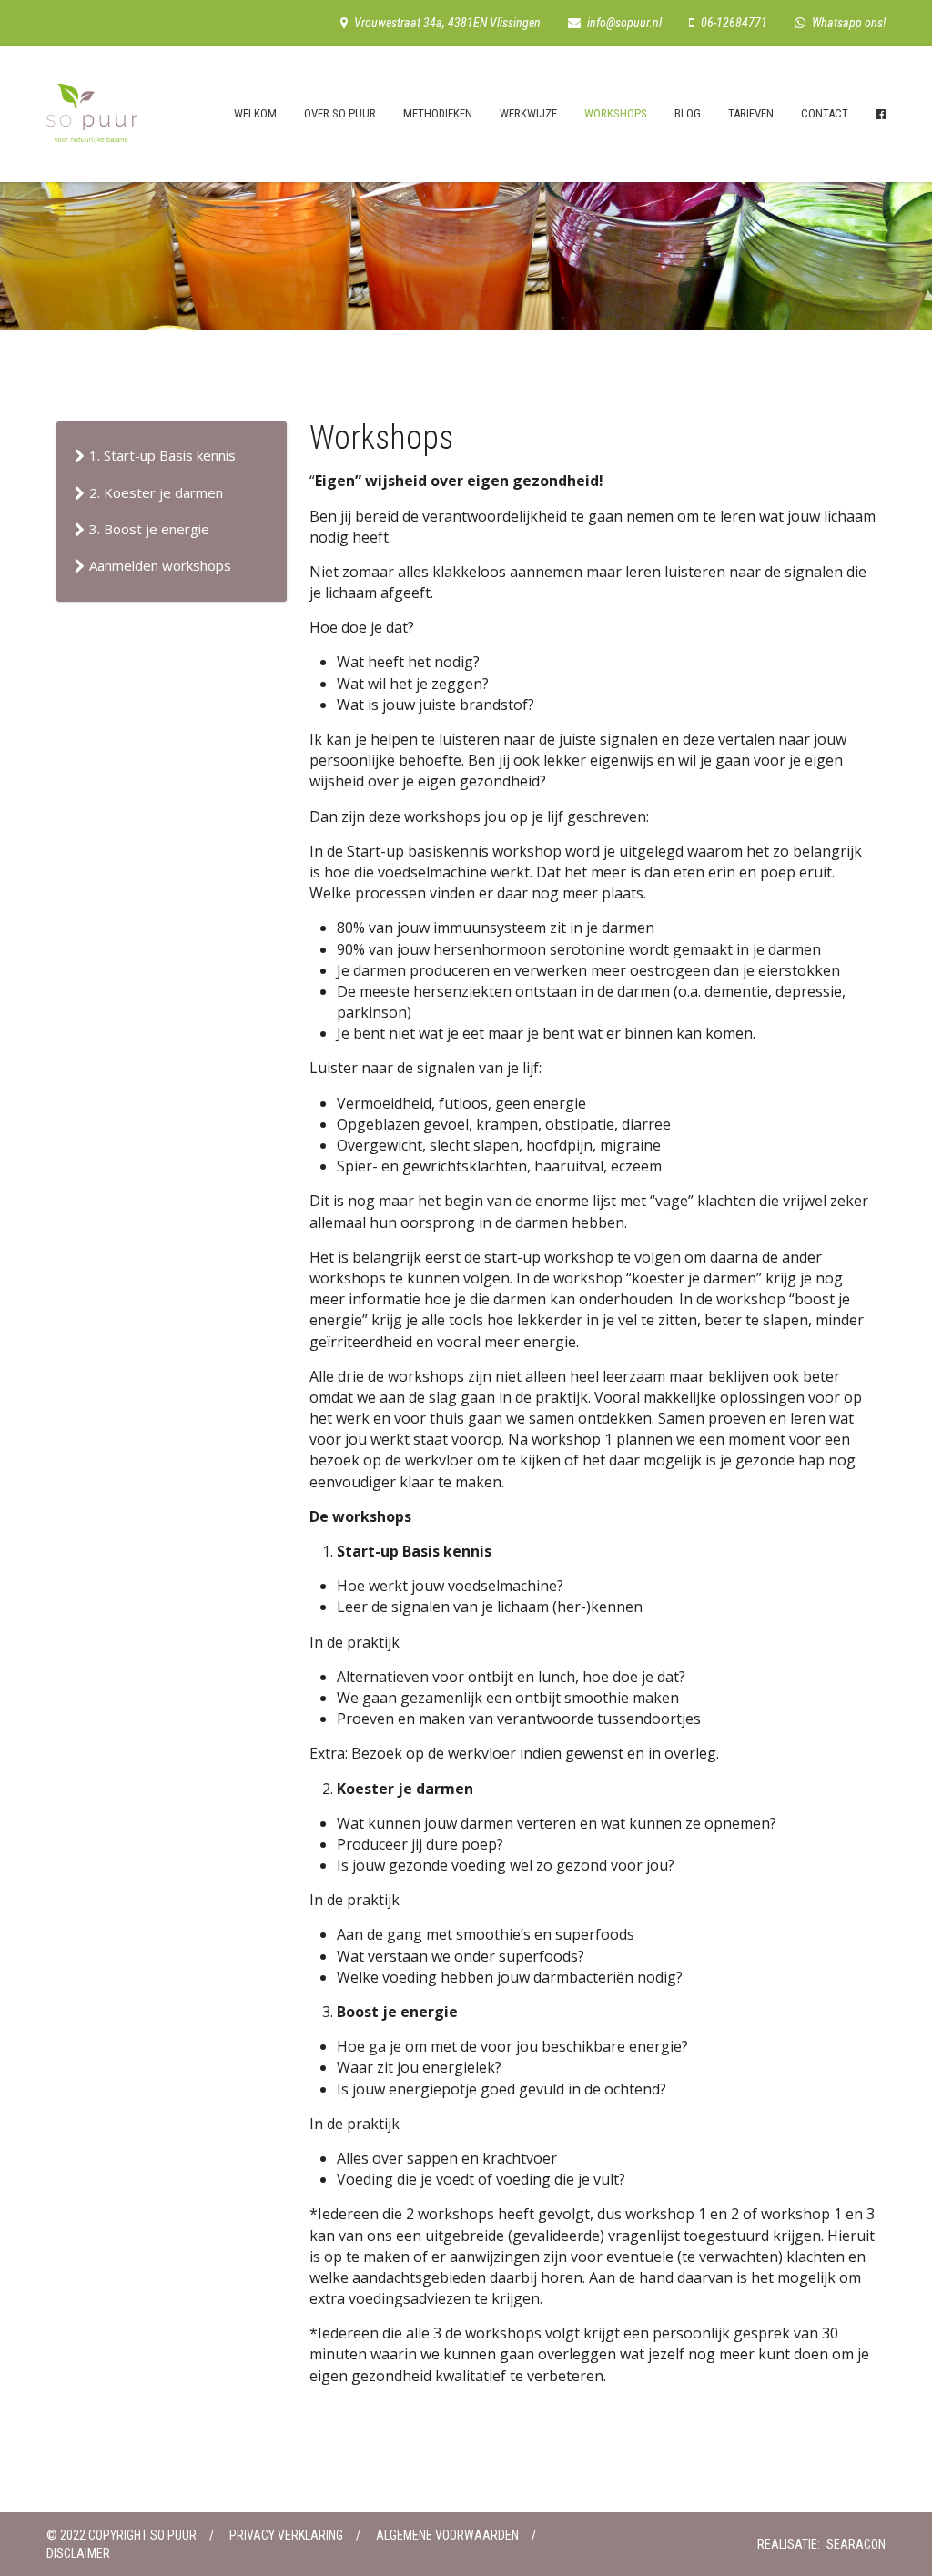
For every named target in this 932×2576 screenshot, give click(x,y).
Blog (688, 113)
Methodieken (438, 113)
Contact (825, 113)
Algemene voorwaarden (447, 2535)
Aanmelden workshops (160, 565)
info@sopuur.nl (624, 23)
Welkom (255, 113)
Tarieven (751, 113)
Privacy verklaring (286, 2535)
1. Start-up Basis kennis (162, 455)
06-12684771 (734, 23)
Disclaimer (78, 2553)
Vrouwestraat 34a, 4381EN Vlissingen (447, 23)
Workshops (616, 113)
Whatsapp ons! (849, 23)
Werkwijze (528, 113)
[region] (466, 233)
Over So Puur (340, 113)
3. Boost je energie (149, 529)
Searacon (856, 2544)
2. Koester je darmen (156, 492)
